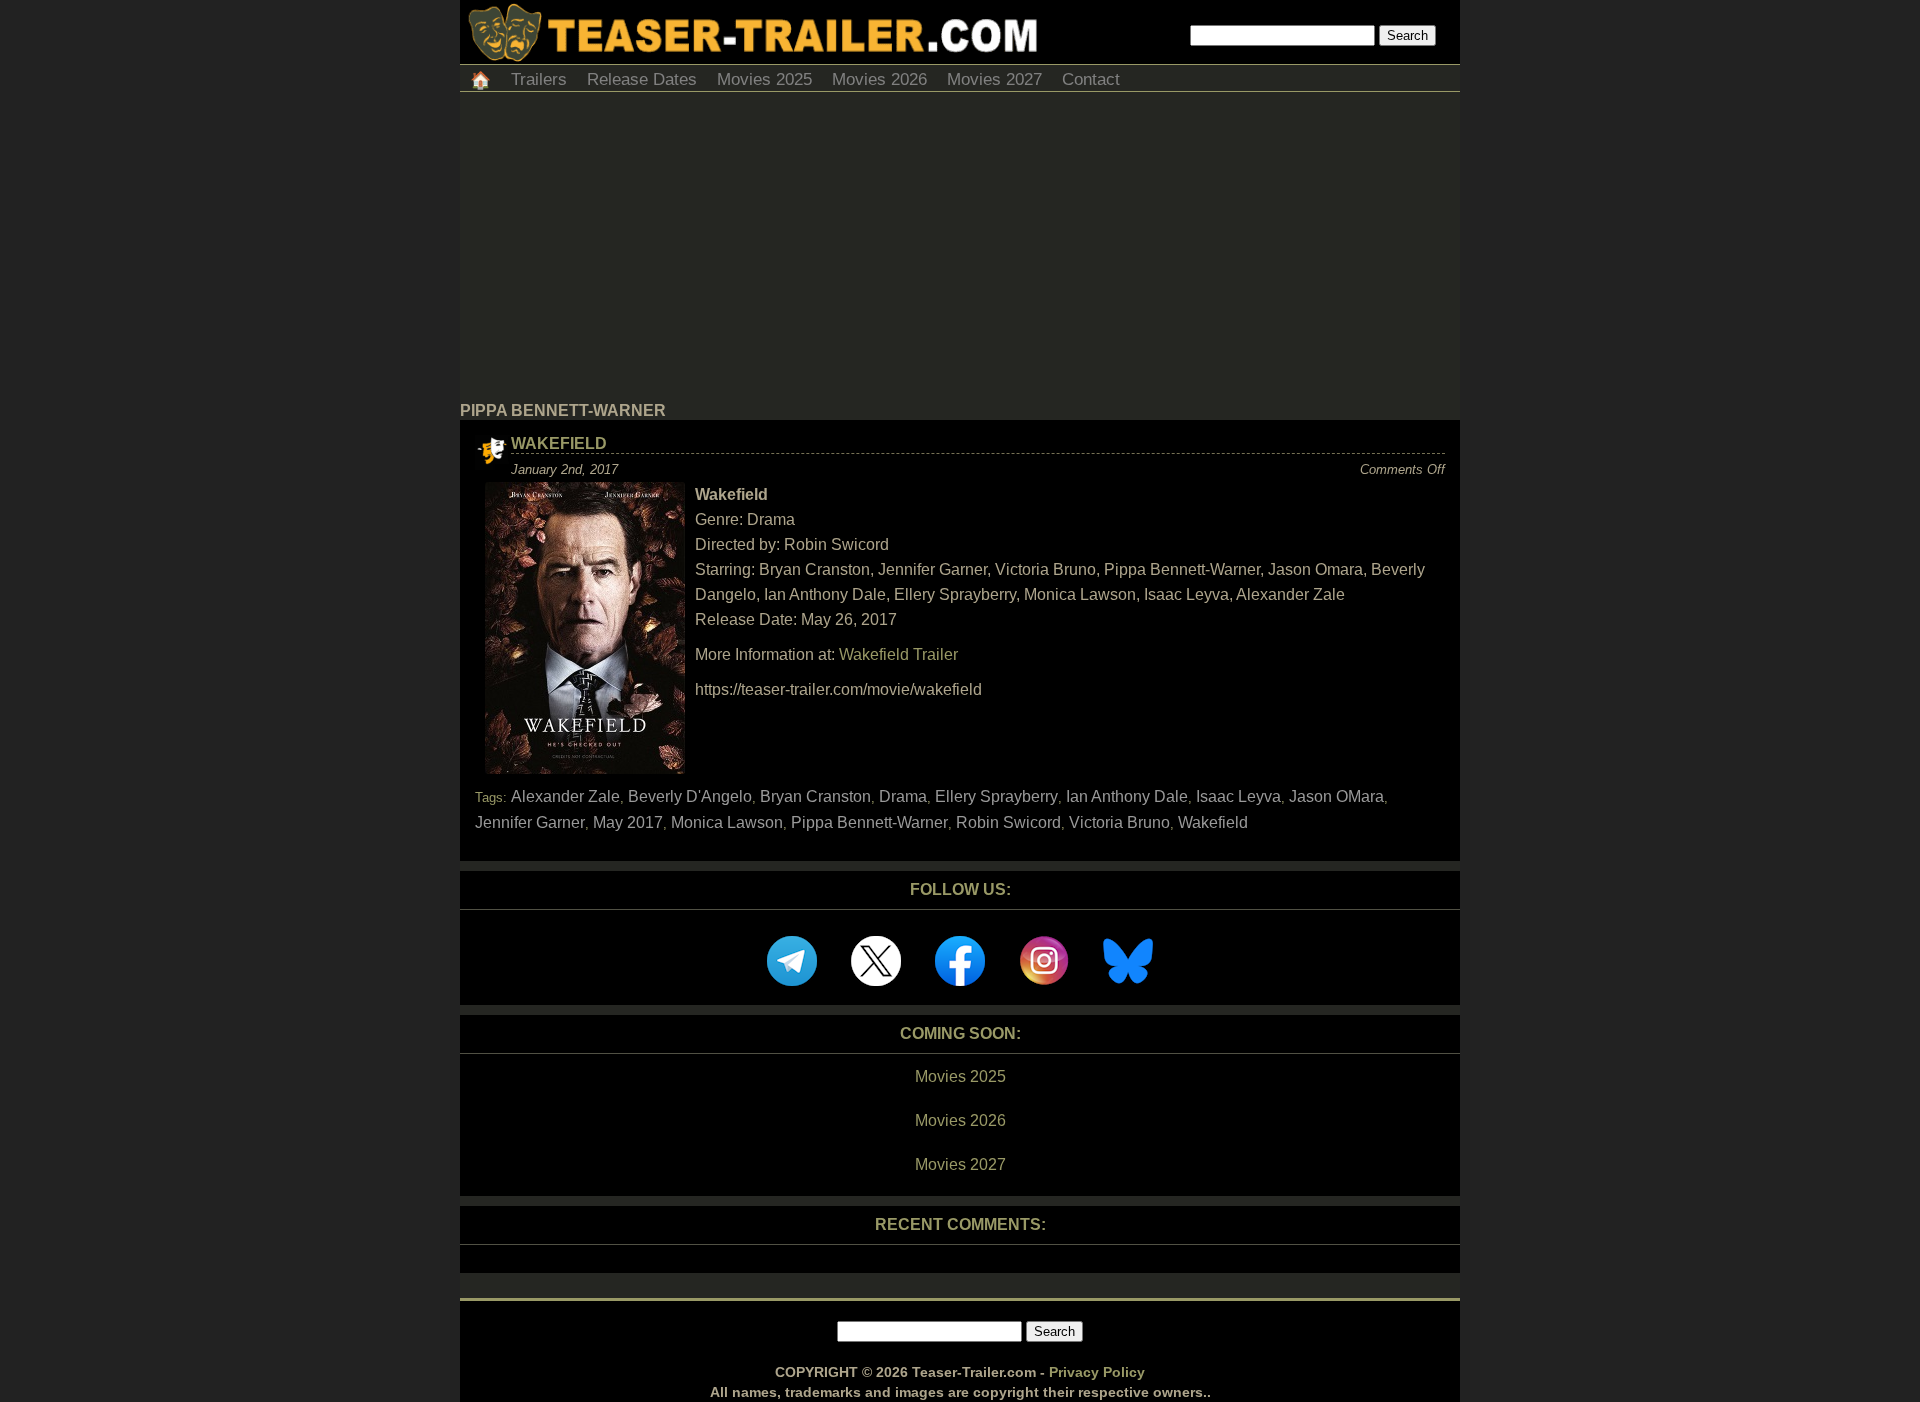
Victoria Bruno (1119, 822)
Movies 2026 (879, 79)
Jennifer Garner (530, 822)
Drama (903, 796)
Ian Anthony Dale (1127, 796)
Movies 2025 (764, 79)
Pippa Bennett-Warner (869, 822)
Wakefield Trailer (898, 654)
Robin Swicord (1008, 822)
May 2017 (628, 822)
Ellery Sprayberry (996, 796)
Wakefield (559, 443)
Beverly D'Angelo (690, 796)
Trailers (539, 79)
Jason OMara (1336, 796)
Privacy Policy (1097, 1372)
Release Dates (642, 79)
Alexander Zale (565, 796)
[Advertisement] (960, 252)
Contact (1091, 79)
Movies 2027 (994, 79)
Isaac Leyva (1238, 796)
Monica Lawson (727, 822)
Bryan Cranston (815, 796)
